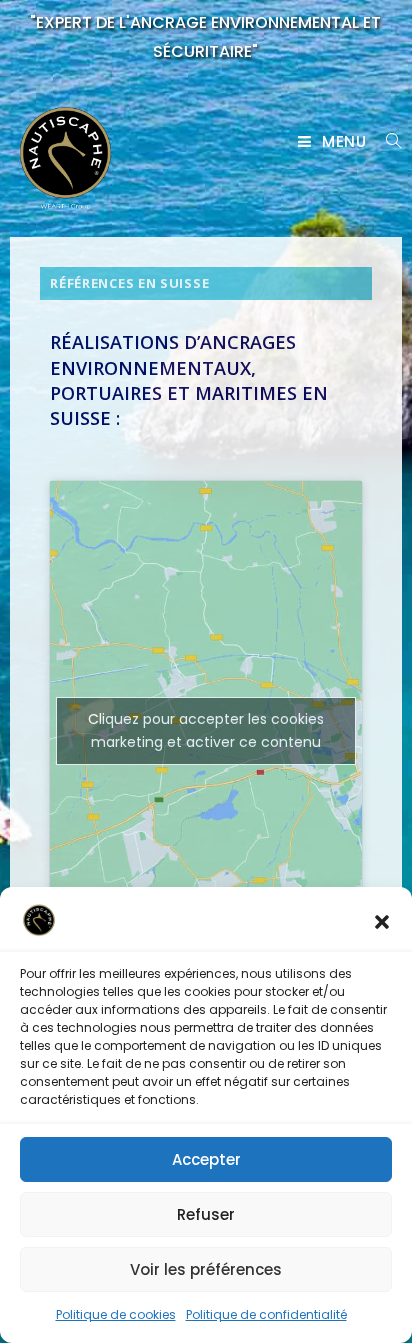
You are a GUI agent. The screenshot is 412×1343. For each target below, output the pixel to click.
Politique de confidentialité (266, 1314)
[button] (382, 922)
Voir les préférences (206, 1269)
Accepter (206, 1159)
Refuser (206, 1214)
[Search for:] (386, 141)
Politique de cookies (116, 1314)
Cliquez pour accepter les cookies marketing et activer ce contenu (206, 730)
